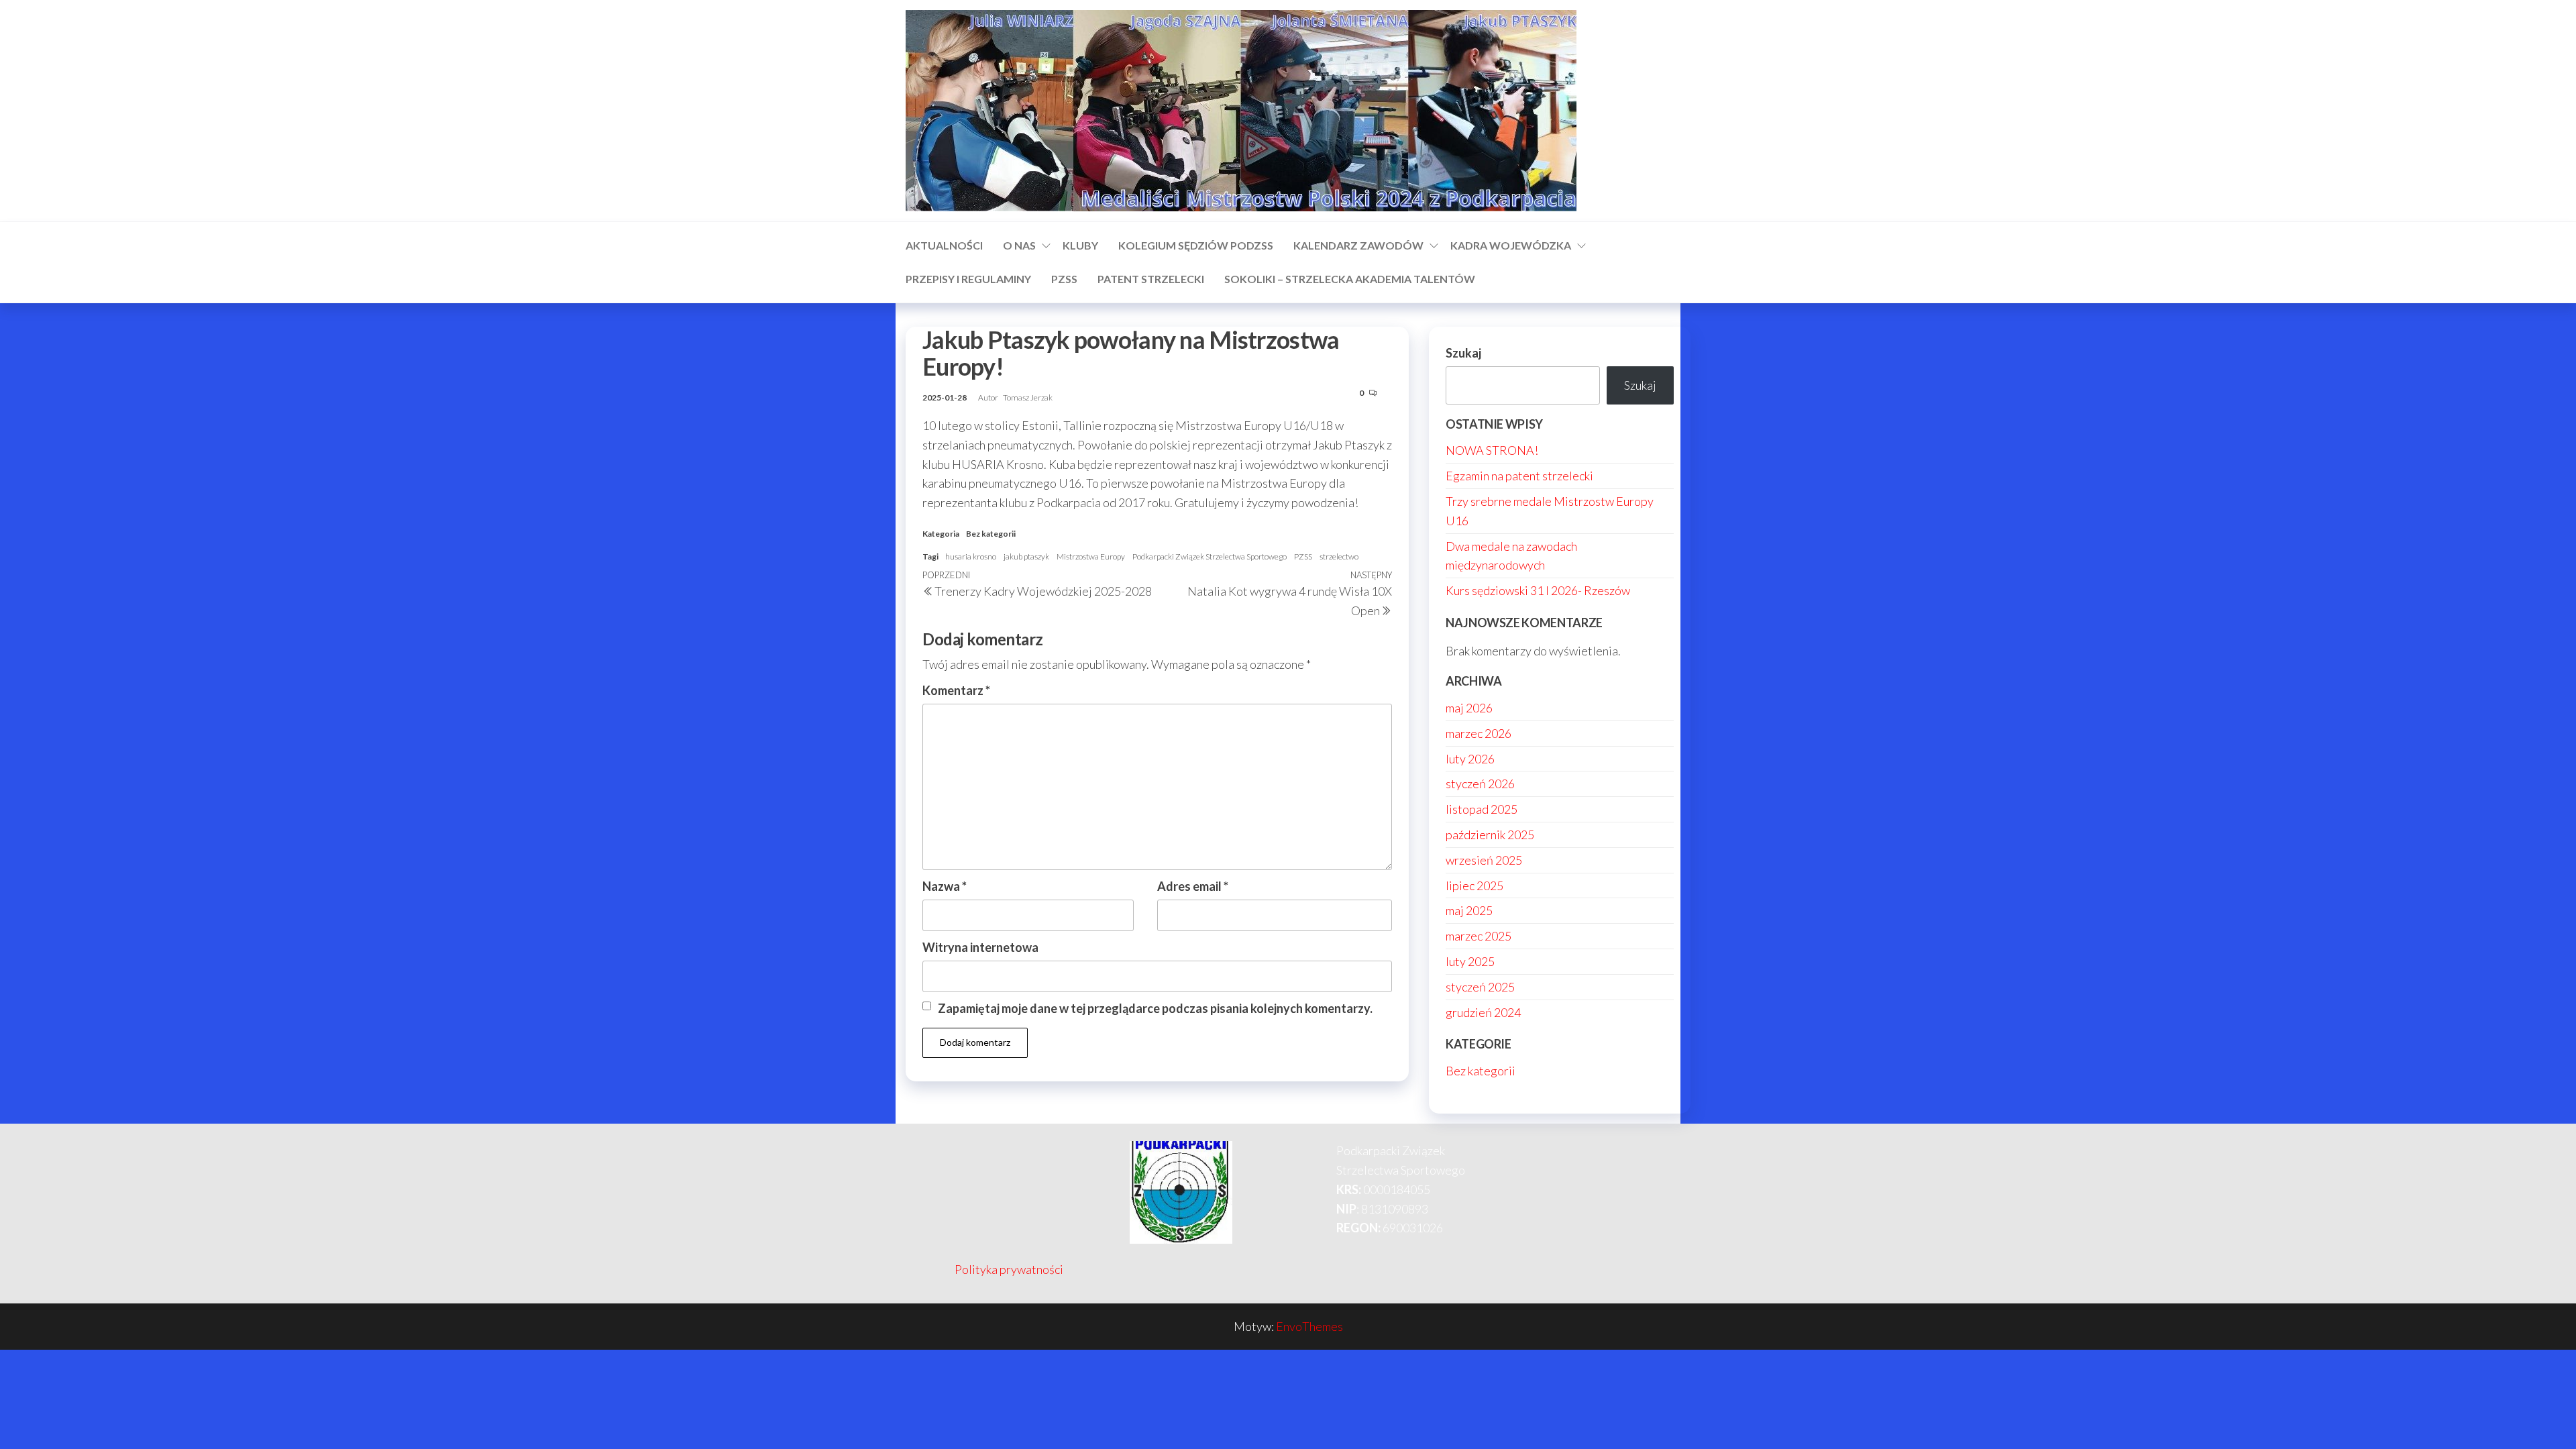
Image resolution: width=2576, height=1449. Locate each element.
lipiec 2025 (1474, 885)
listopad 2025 (1482, 809)
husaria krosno (971, 556)
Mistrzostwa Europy (1091, 556)
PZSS (1064, 279)
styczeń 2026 (1480, 784)
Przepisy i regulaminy (968, 279)
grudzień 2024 (1483, 1012)
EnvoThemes (1309, 1326)
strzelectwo (1339, 556)
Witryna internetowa (980, 947)
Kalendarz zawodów (1358, 245)
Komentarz (956, 690)
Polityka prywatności (1009, 1269)
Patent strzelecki (1151, 279)
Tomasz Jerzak (1028, 397)
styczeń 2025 (1480, 987)
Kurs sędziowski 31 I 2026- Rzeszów (1538, 590)
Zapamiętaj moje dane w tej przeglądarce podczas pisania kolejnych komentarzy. (1155, 1008)
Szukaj (1463, 353)
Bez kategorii (991, 534)
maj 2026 (1469, 708)
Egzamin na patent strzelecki (1519, 476)
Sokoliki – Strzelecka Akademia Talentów (1350, 279)
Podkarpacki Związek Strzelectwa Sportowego (1210, 556)
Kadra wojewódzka (1511, 245)
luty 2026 (1470, 759)
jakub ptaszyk (1026, 556)
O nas (1019, 245)
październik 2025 (1490, 835)
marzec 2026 (1479, 733)
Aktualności (944, 245)
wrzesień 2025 (1484, 860)
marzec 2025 (1479, 936)
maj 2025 (1469, 910)
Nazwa (945, 886)
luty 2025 (1470, 961)
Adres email (1193, 886)
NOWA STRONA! (1492, 450)
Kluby (1080, 245)
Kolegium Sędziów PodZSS (1196, 245)
